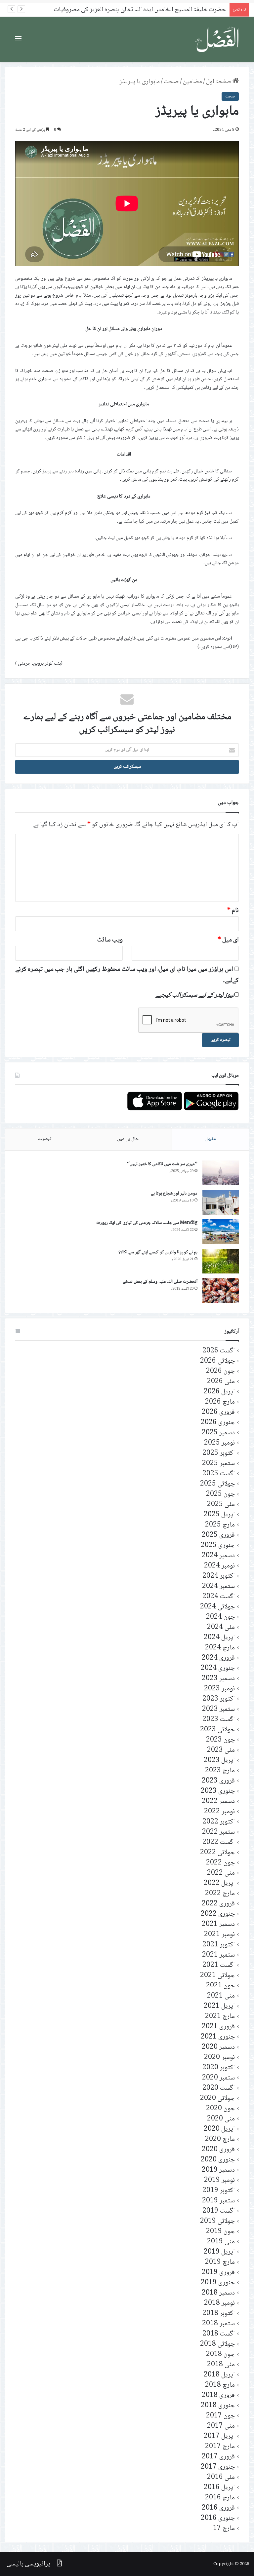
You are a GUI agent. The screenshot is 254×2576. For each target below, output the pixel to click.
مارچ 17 (224, 2529)
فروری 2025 (218, 1535)
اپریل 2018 (219, 2375)
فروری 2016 (218, 2508)
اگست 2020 (219, 2088)
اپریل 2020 (219, 2129)
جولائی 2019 (217, 2221)
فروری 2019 (218, 2273)
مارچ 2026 (220, 1402)
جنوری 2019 (218, 2283)
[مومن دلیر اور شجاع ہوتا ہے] (221, 1202)
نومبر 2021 (219, 1935)
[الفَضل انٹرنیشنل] (218, 39)
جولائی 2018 (217, 2344)
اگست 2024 (219, 1597)
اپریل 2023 (219, 1761)
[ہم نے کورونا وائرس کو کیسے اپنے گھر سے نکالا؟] (221, 1261)
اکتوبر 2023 (219, 1699)
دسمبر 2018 (218, 2293)
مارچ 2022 (220, 1894)
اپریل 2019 (219, 2252)
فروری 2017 (218, 2457)
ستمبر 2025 (218, 1464)
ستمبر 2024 (218, 1586)
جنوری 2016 (218, 2518)
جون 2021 (220, 1986)
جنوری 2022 (218, 1914)
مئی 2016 (221, 2477)
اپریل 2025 (219, 1515)
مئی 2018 (221, 2365)
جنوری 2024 (218, 1668)
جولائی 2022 (217, 1853)
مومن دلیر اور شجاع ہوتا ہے (174, 1194)
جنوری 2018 (218, 2406)
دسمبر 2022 (218, 1802)
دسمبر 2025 (218, 1433)
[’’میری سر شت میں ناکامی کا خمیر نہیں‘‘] (221, 1173)
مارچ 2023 (220, 1771)
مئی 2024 (221, 1627)
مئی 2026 (221, 1382)
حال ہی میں (128, 1139)
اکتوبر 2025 (219, 1453)
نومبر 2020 (219, 2058)
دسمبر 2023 (218, 1679)
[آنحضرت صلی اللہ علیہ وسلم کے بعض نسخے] (221, 1290)
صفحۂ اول (219, 82)
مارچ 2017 (220, 2447)
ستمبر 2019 (218, 2201)
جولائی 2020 (217, 2098)
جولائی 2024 (217, 1607)
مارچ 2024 (220, 1648)
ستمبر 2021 (218, 1955)
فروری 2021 (218, 2027)
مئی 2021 (221, 1996)
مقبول (210, 1139)
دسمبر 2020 (218, 2047)
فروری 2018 (218, 2395)
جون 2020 (220, 2109)
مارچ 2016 (220, 2498)
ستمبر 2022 (218, 1832)
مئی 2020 (221, 2119)
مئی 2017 (221, 2426)
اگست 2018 (219, 2334)
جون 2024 (220, 1617)
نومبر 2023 (219, 1689)
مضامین (192, 82)
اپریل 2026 (219, 1392)
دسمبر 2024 (218, 1556)
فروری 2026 (218, 1412)
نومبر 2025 (219, 1443)
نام (233, 911)
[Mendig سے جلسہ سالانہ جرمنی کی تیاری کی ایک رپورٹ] (221, 1232)
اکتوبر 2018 (219, 2314)
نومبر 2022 (219, 1812)
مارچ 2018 (220, 2385)
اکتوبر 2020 (219, 2068)
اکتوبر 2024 (219, 1576)
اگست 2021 (219, 1965)
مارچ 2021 (220, 2017)
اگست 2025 (219, 1474)
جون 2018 (220, 2355)
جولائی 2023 (217, 1730)
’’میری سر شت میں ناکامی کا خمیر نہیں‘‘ (162, 1164)
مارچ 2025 (220, 1525)
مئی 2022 (221, 1873)
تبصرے (45, 1139)
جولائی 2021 (217, 1976)
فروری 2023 (218, 1781)
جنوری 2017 (218, 2467)
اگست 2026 (219, 1351)
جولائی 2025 (217, 1484)
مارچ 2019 (220, 2262)
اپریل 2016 (219, 2488)
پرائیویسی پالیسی (28, 2564)
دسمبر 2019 (218, 2170)
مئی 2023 (221, 1750)
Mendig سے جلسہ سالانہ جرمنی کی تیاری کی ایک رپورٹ (147, 1223)
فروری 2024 (218, 1658)
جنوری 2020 (218, 2160)
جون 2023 (220, 1740)
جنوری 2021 (218, 2037)
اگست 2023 (219, 1720)
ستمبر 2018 (218, 2324)
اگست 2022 (219, 1842)
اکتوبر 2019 (219, 2191)
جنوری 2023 (218, 1791)
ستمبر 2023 (218, 1709)
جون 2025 (220, 1494)
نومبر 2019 (219, 2180)
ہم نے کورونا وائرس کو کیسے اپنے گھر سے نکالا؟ (158, 1252)
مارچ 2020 (220, 2139)
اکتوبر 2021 (219, 1945)
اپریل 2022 (219, 1883)
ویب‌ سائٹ (110, 940)
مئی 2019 (221, 2242)
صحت (171, 82)
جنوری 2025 (218, 1546)
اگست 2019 (219, 2211)
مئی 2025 (221, 1505)
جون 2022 (220, 1863)
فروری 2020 (218, 2150)
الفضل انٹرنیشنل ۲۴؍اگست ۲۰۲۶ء (186, 10)
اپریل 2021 (219, 2006)
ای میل (228, 940)
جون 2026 (220, 1371)
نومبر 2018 (219, 2303)
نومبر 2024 (219, 1566)
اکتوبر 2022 (219, 1822)
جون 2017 (220, 2416)
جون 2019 (220, 2232)
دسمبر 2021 (218, 1924)
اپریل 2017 (219, 2436)
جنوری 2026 (218, 1423)
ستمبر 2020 (218, 2078)
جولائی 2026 (217, 1361)
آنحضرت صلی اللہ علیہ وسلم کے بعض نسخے (160, 1282)
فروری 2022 (218, 1904)
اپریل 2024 (219, 1638)
